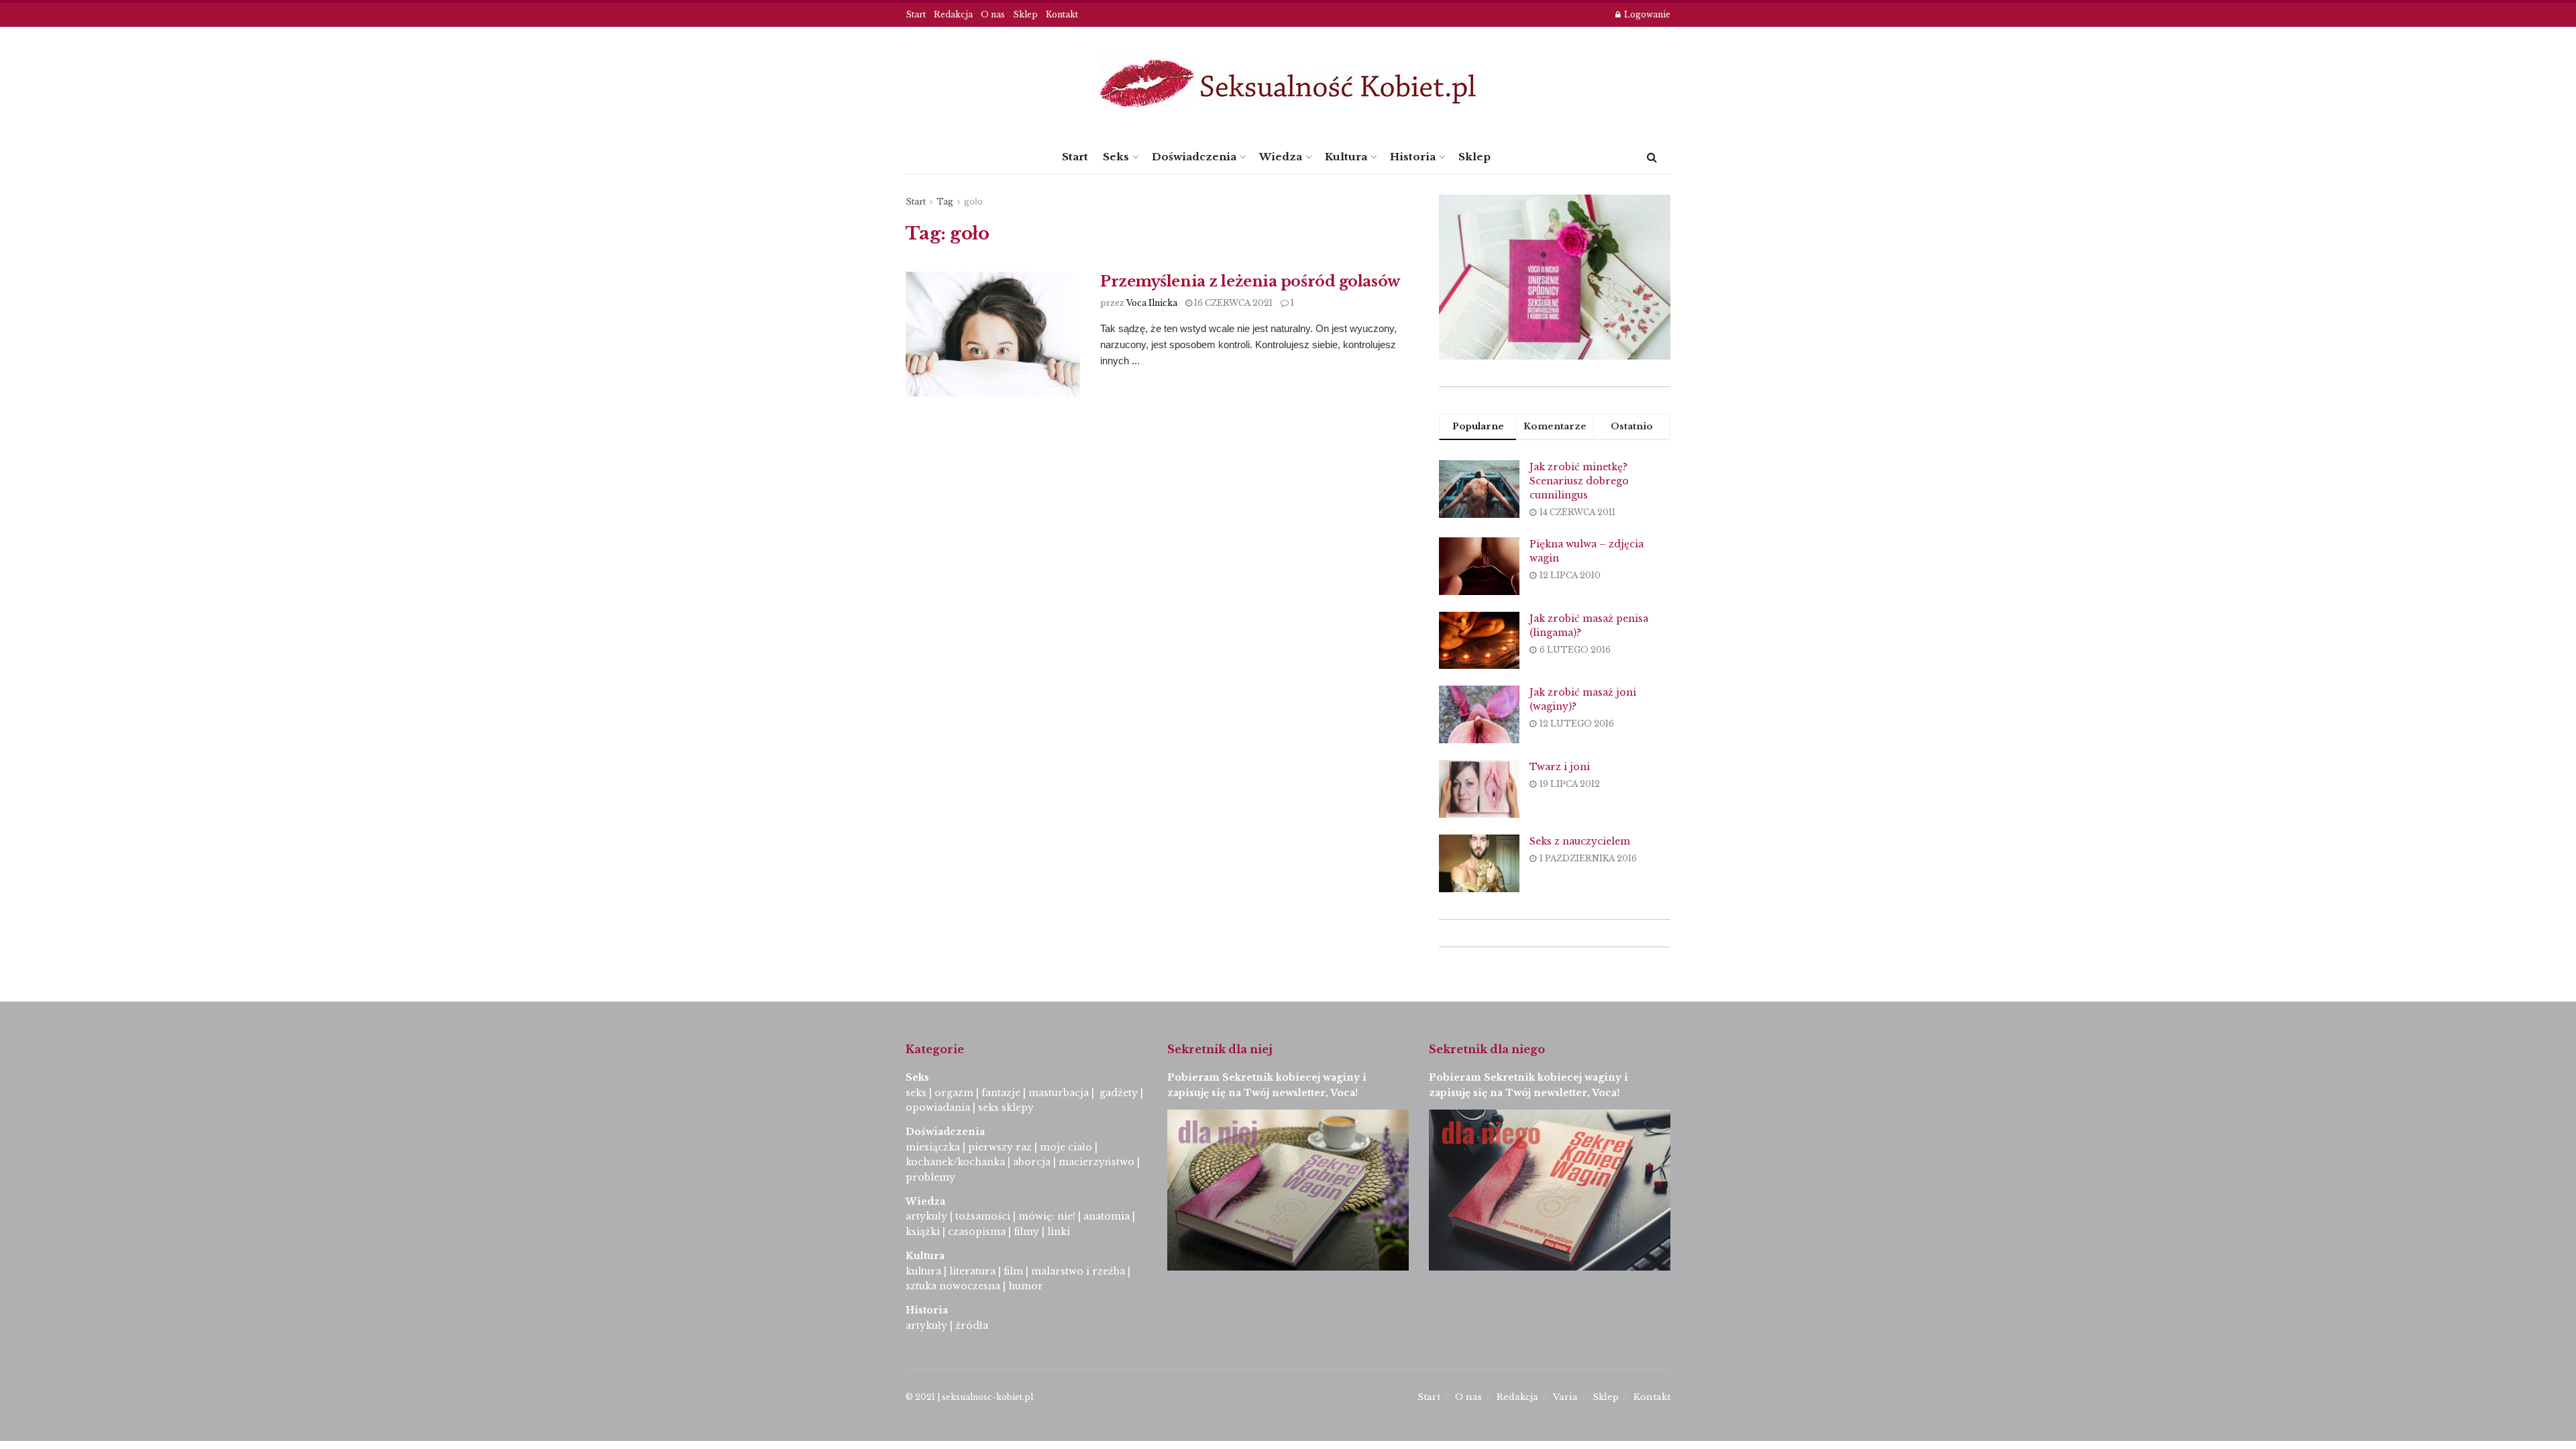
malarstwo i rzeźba (1078, 1271)
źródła (970, 1326)
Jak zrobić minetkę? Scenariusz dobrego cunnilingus (1579, 481)
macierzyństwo (1096, 1162)
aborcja (1032, 1162)
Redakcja (953, 14)
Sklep (1025, 14)
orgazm (954, 1093)
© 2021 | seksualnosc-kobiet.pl (969, 1397)
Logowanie (1646, 14)
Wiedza (1281, 157)
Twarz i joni (1560, 767)
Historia (1413, 157)
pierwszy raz (1000, 1147)
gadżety (1119, 1093)
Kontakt (1062, 14)
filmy (1026, 1232)
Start (916, 14)
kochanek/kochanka (955, 1162)
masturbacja (1059, 1093)
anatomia (1107, 1216)
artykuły (926, 1216)
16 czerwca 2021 (1232, 303)
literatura (972, 1271)
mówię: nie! (1045, 1216)
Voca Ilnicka (1152, 303)
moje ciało (1066, 1147)
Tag (945, 202)
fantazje (1001, 1093)
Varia (1565, 1397)
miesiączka (933, 1147)
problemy (930, 1177)
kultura (923, 1271)
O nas (993, 14)
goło (973, 202)
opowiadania (938, 1108)
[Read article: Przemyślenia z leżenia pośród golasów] (993, 334)
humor (1026, 1286)
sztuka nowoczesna (953, 1286)
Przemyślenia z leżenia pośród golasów (1250, 281)
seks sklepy (1006, 1108)
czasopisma (977, 1232)
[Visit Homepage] (1288, 84)
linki (1059, 1232)
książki (923, 1232)
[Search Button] (1652, 157)
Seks (1116, 157)
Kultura (1346, 157)
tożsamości (983, 1216)
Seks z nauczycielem (1580, 841)
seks (916, 1093)
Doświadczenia (1194, 157)
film (1013, 1271)
